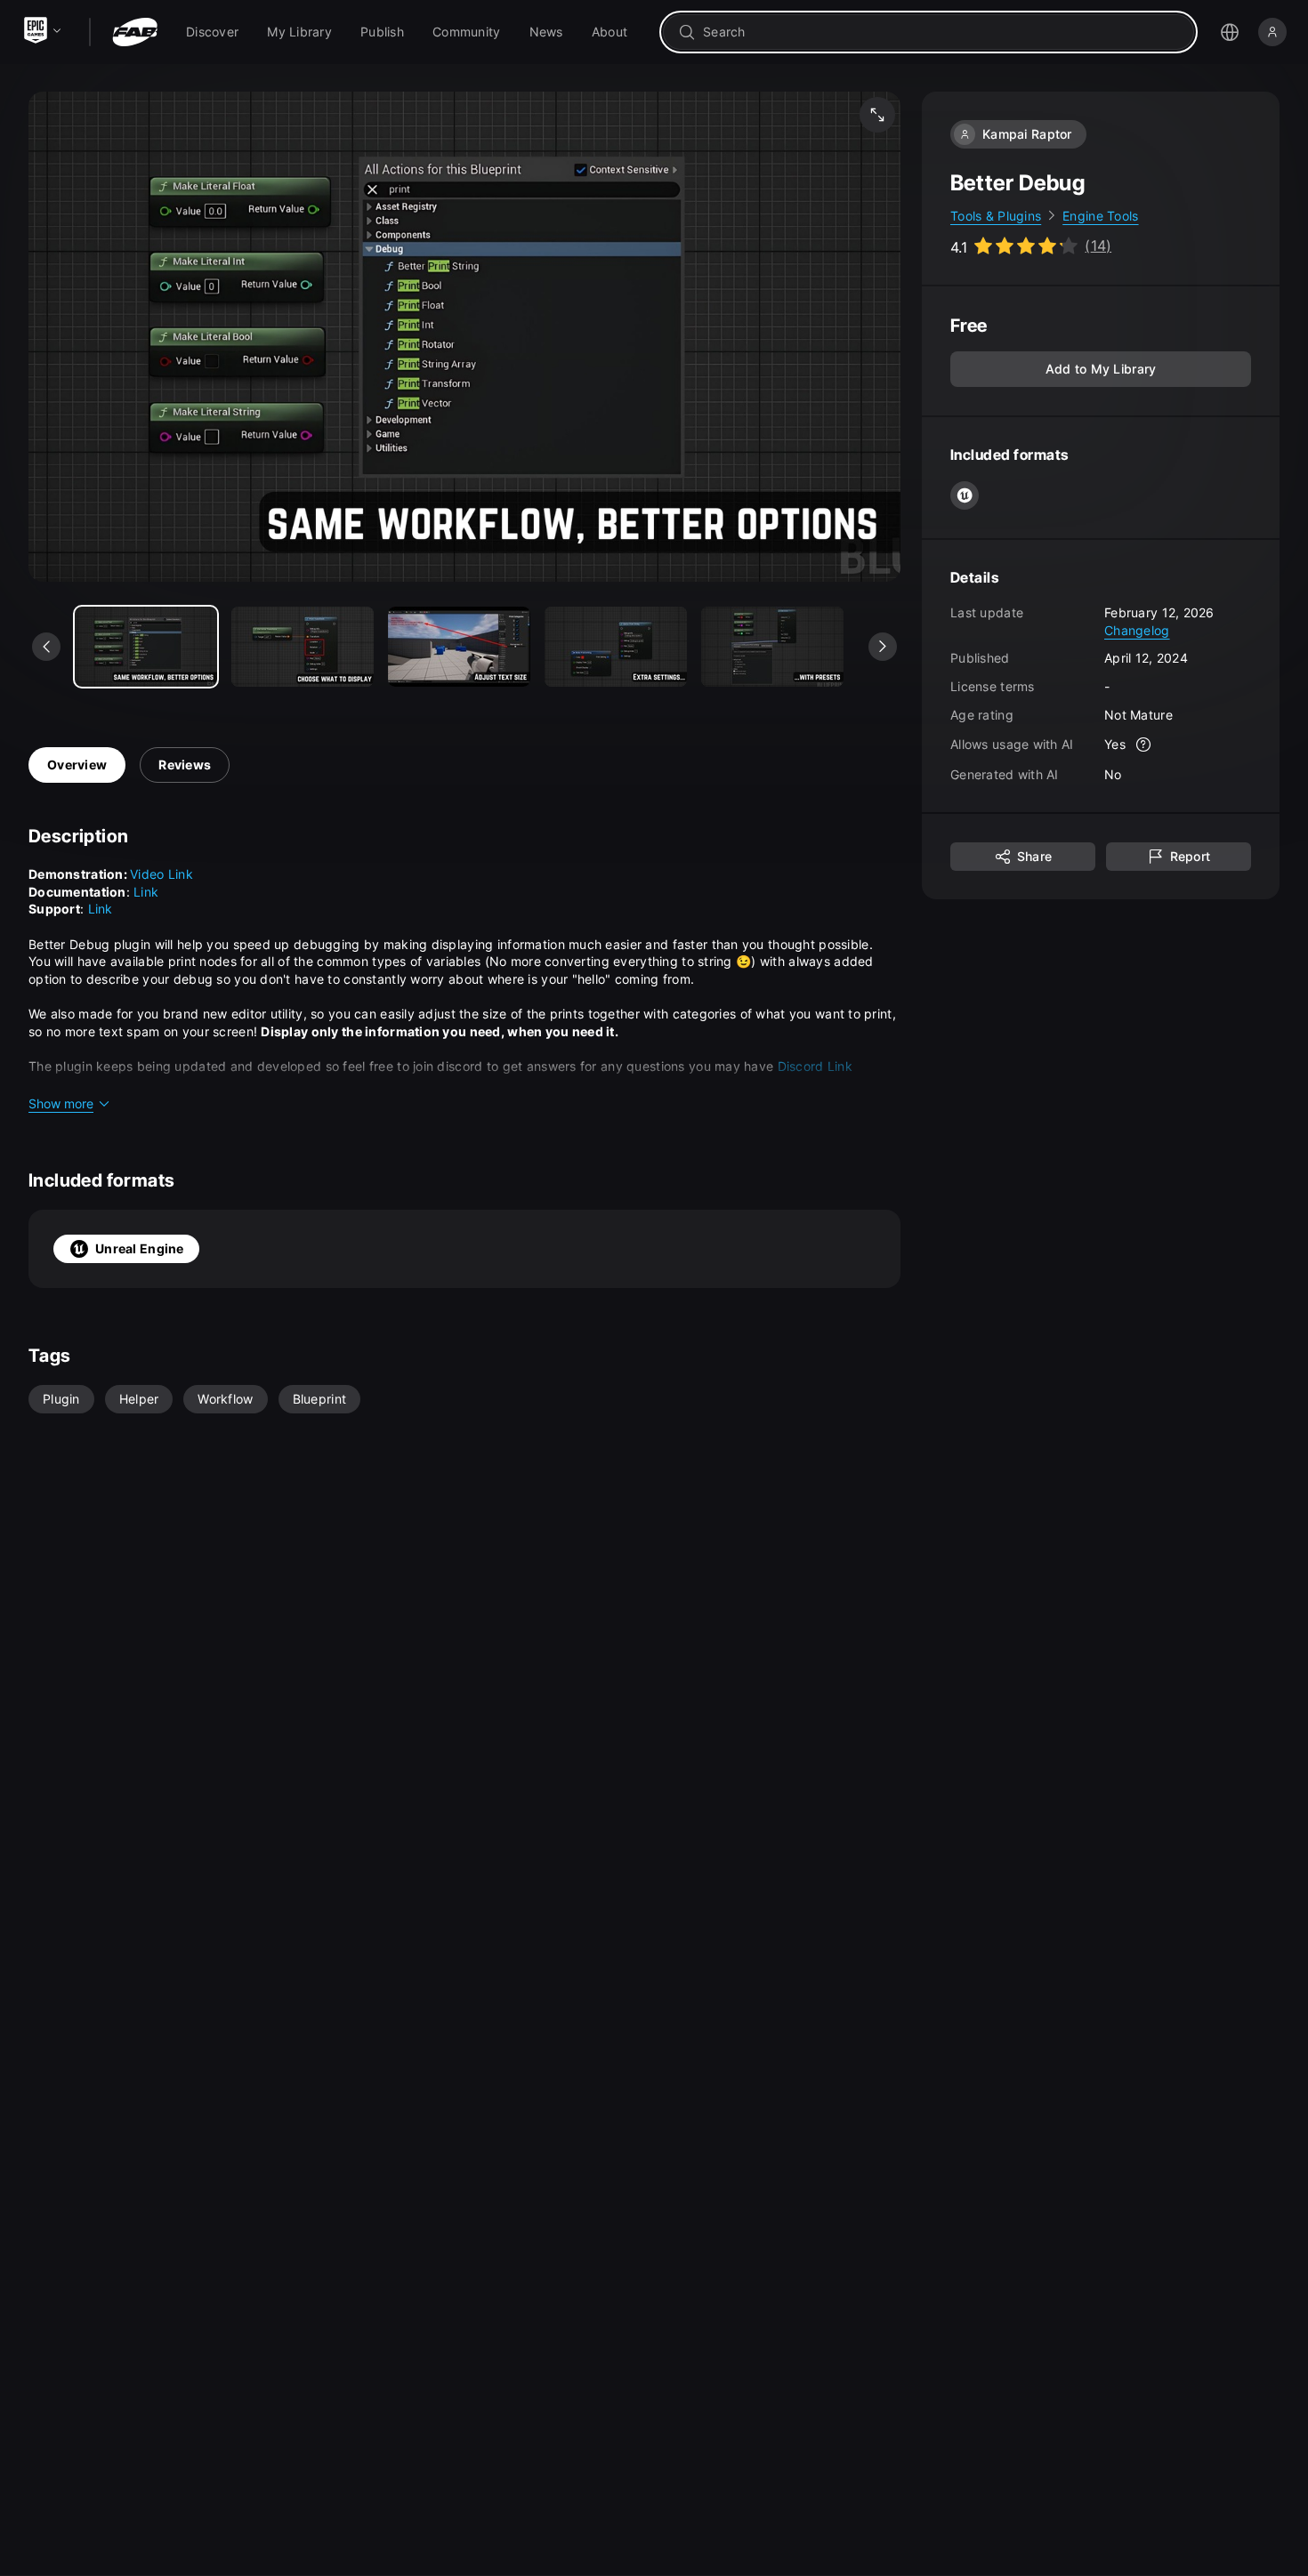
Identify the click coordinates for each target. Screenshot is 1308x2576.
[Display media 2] (459, 647)
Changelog (1137, 630)
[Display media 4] (772, 647)
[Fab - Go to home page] (135, 32)
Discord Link (815, 1066)
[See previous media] (46, 647)
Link (146, 892)
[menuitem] (212, 32)
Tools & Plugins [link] (996, 216)
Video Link (161, 874)
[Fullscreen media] (877, 115)
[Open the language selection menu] (1230, 32)
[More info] (1143, 745)
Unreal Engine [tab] (140, 1248)
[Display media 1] (303, 647)
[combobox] (941, 32)
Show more (61, 1103)
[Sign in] (1272, 32)
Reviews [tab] (185, 765)
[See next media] (883, 647)
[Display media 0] (146, 647)
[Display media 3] (616, 647)
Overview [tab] (77, 765)
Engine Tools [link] (1100, 216)
